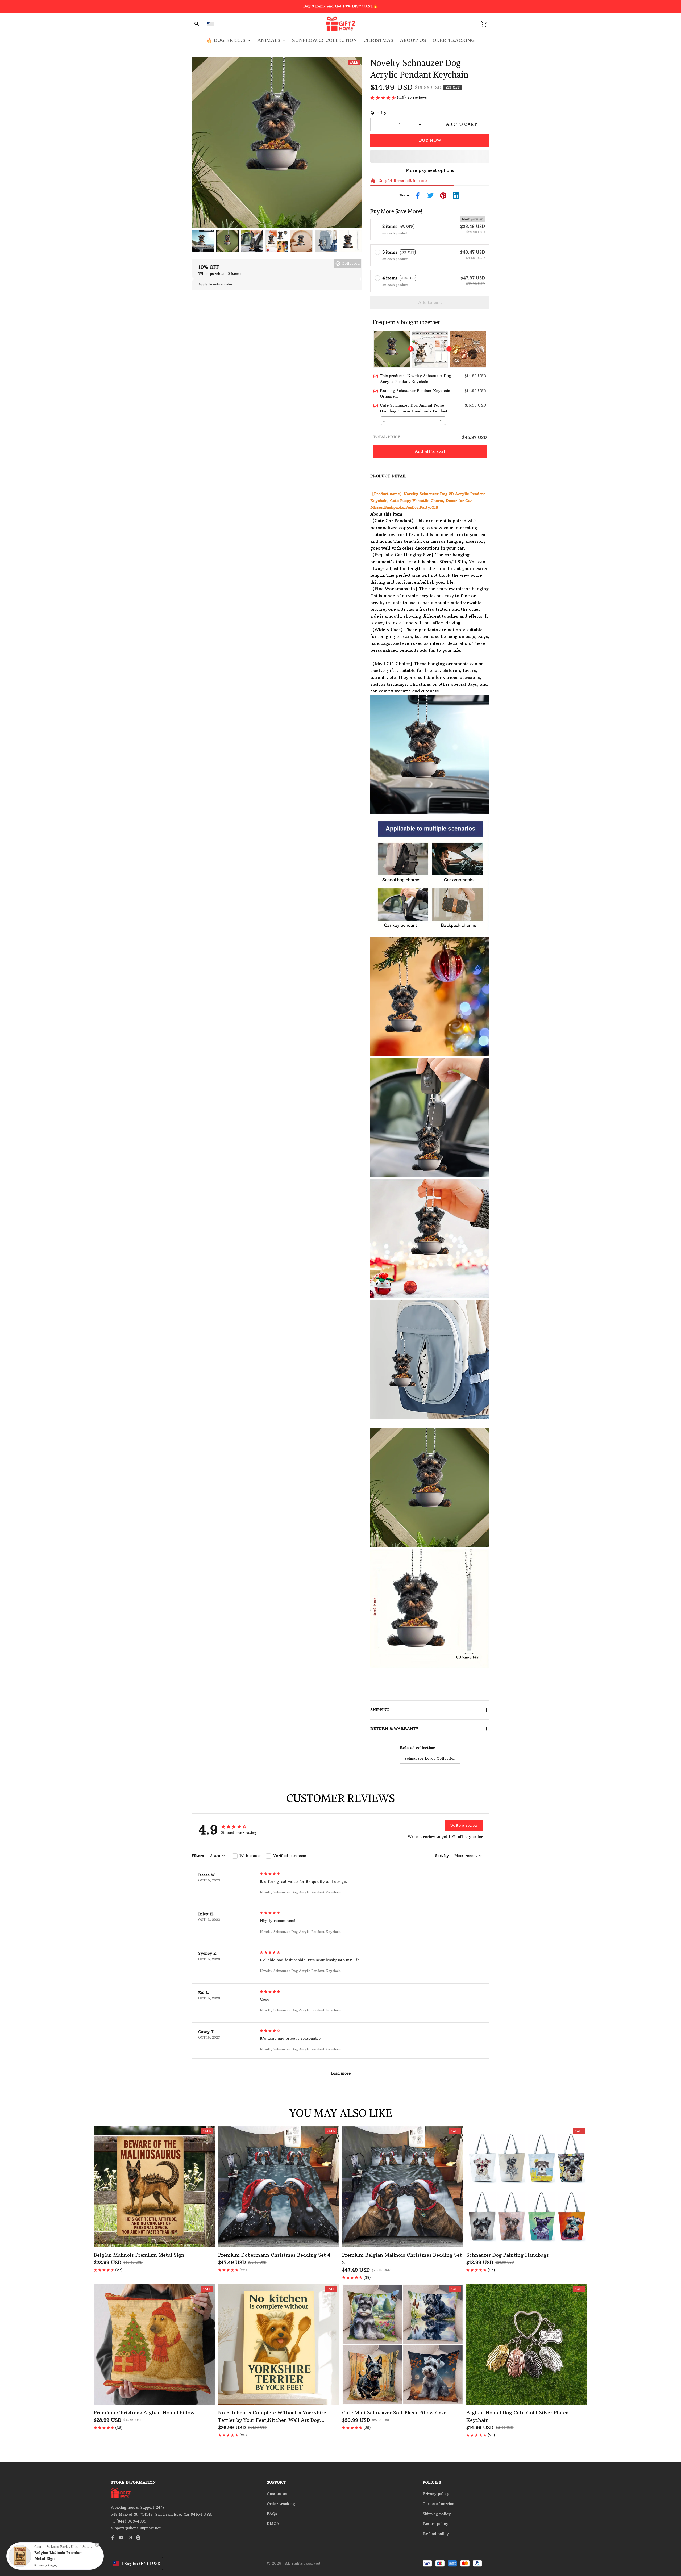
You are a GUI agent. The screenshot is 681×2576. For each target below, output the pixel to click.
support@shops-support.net (136, 2528)
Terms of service (438, 2504)
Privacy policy (436, 2494)
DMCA (273, 2524)
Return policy (435, 2524)
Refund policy (436, 2534)
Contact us (277, 2494)
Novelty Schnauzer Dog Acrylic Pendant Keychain (300, 1892)
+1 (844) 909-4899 (128, 2521)
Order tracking (281, 2504)
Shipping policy (437, 2514)
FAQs (272, 2514)
